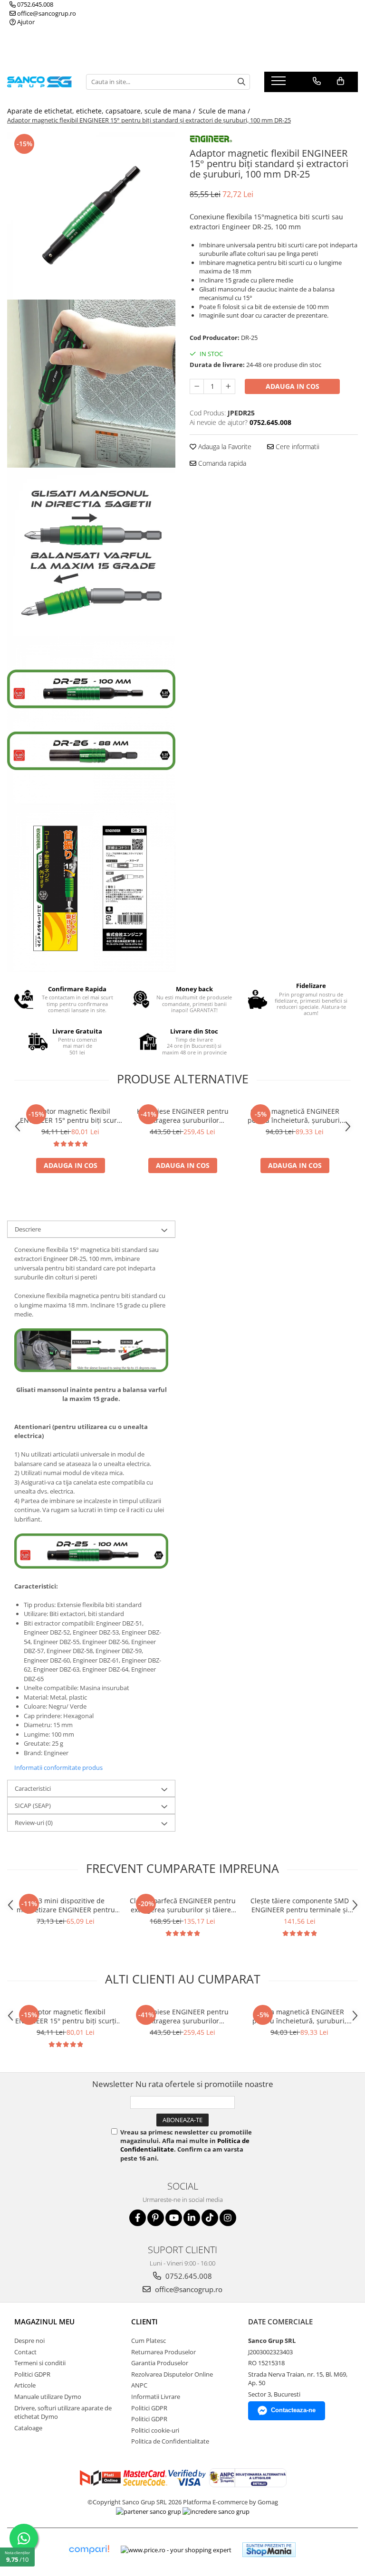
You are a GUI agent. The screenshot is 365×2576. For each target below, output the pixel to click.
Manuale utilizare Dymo (48, 2397)
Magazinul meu (44, 2322)
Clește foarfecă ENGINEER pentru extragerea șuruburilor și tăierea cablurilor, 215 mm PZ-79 (183, 1905)
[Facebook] (138, 2218)
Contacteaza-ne (293, 2410)
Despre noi (29, 2341)
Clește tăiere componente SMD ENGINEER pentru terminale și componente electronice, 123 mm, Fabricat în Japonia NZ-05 (300, 1905)
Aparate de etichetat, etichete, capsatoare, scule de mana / (102, 111)
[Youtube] (174, 2218)
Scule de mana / (225, 111)
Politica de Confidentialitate (170, 2441)
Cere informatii (297, 447)
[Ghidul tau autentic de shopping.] (89, 2550)
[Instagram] (228, 2218)
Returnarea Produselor (163, 2352)
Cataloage (28, 2428)
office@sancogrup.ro (46, 13)
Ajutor (25, 22)
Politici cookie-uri (155, 2430)
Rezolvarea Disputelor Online (172, 2374)
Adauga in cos (293, 386)
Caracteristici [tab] (33, 1788)
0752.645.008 (34, 4)
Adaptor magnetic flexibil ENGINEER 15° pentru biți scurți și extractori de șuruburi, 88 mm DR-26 (71, 1116)
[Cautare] (241, 82)
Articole (25, 2385)
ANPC (139, 2385)
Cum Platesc (149, 2341)
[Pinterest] (156, 2218)
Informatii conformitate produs (58, 1767)
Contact (25, 2352)
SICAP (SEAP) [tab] (33, 1805)
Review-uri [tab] (34, 1823)
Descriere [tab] (28, 1229)
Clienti (144, 2322)
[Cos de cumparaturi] (341, 81)
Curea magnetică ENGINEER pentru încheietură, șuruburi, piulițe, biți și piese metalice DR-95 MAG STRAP (295, 1116)
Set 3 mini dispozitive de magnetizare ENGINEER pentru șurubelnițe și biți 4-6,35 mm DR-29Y (66, 1905)
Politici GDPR (32, 2374)
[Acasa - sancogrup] (39, 82)
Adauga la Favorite (224, 447)
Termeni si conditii (40, 2363)
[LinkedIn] (192, 2218)
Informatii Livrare (156, 2397)
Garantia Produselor (160, 2363)
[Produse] (280, 84)
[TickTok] (210, 2218)
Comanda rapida (221, 463)
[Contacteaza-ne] (317, 81)
